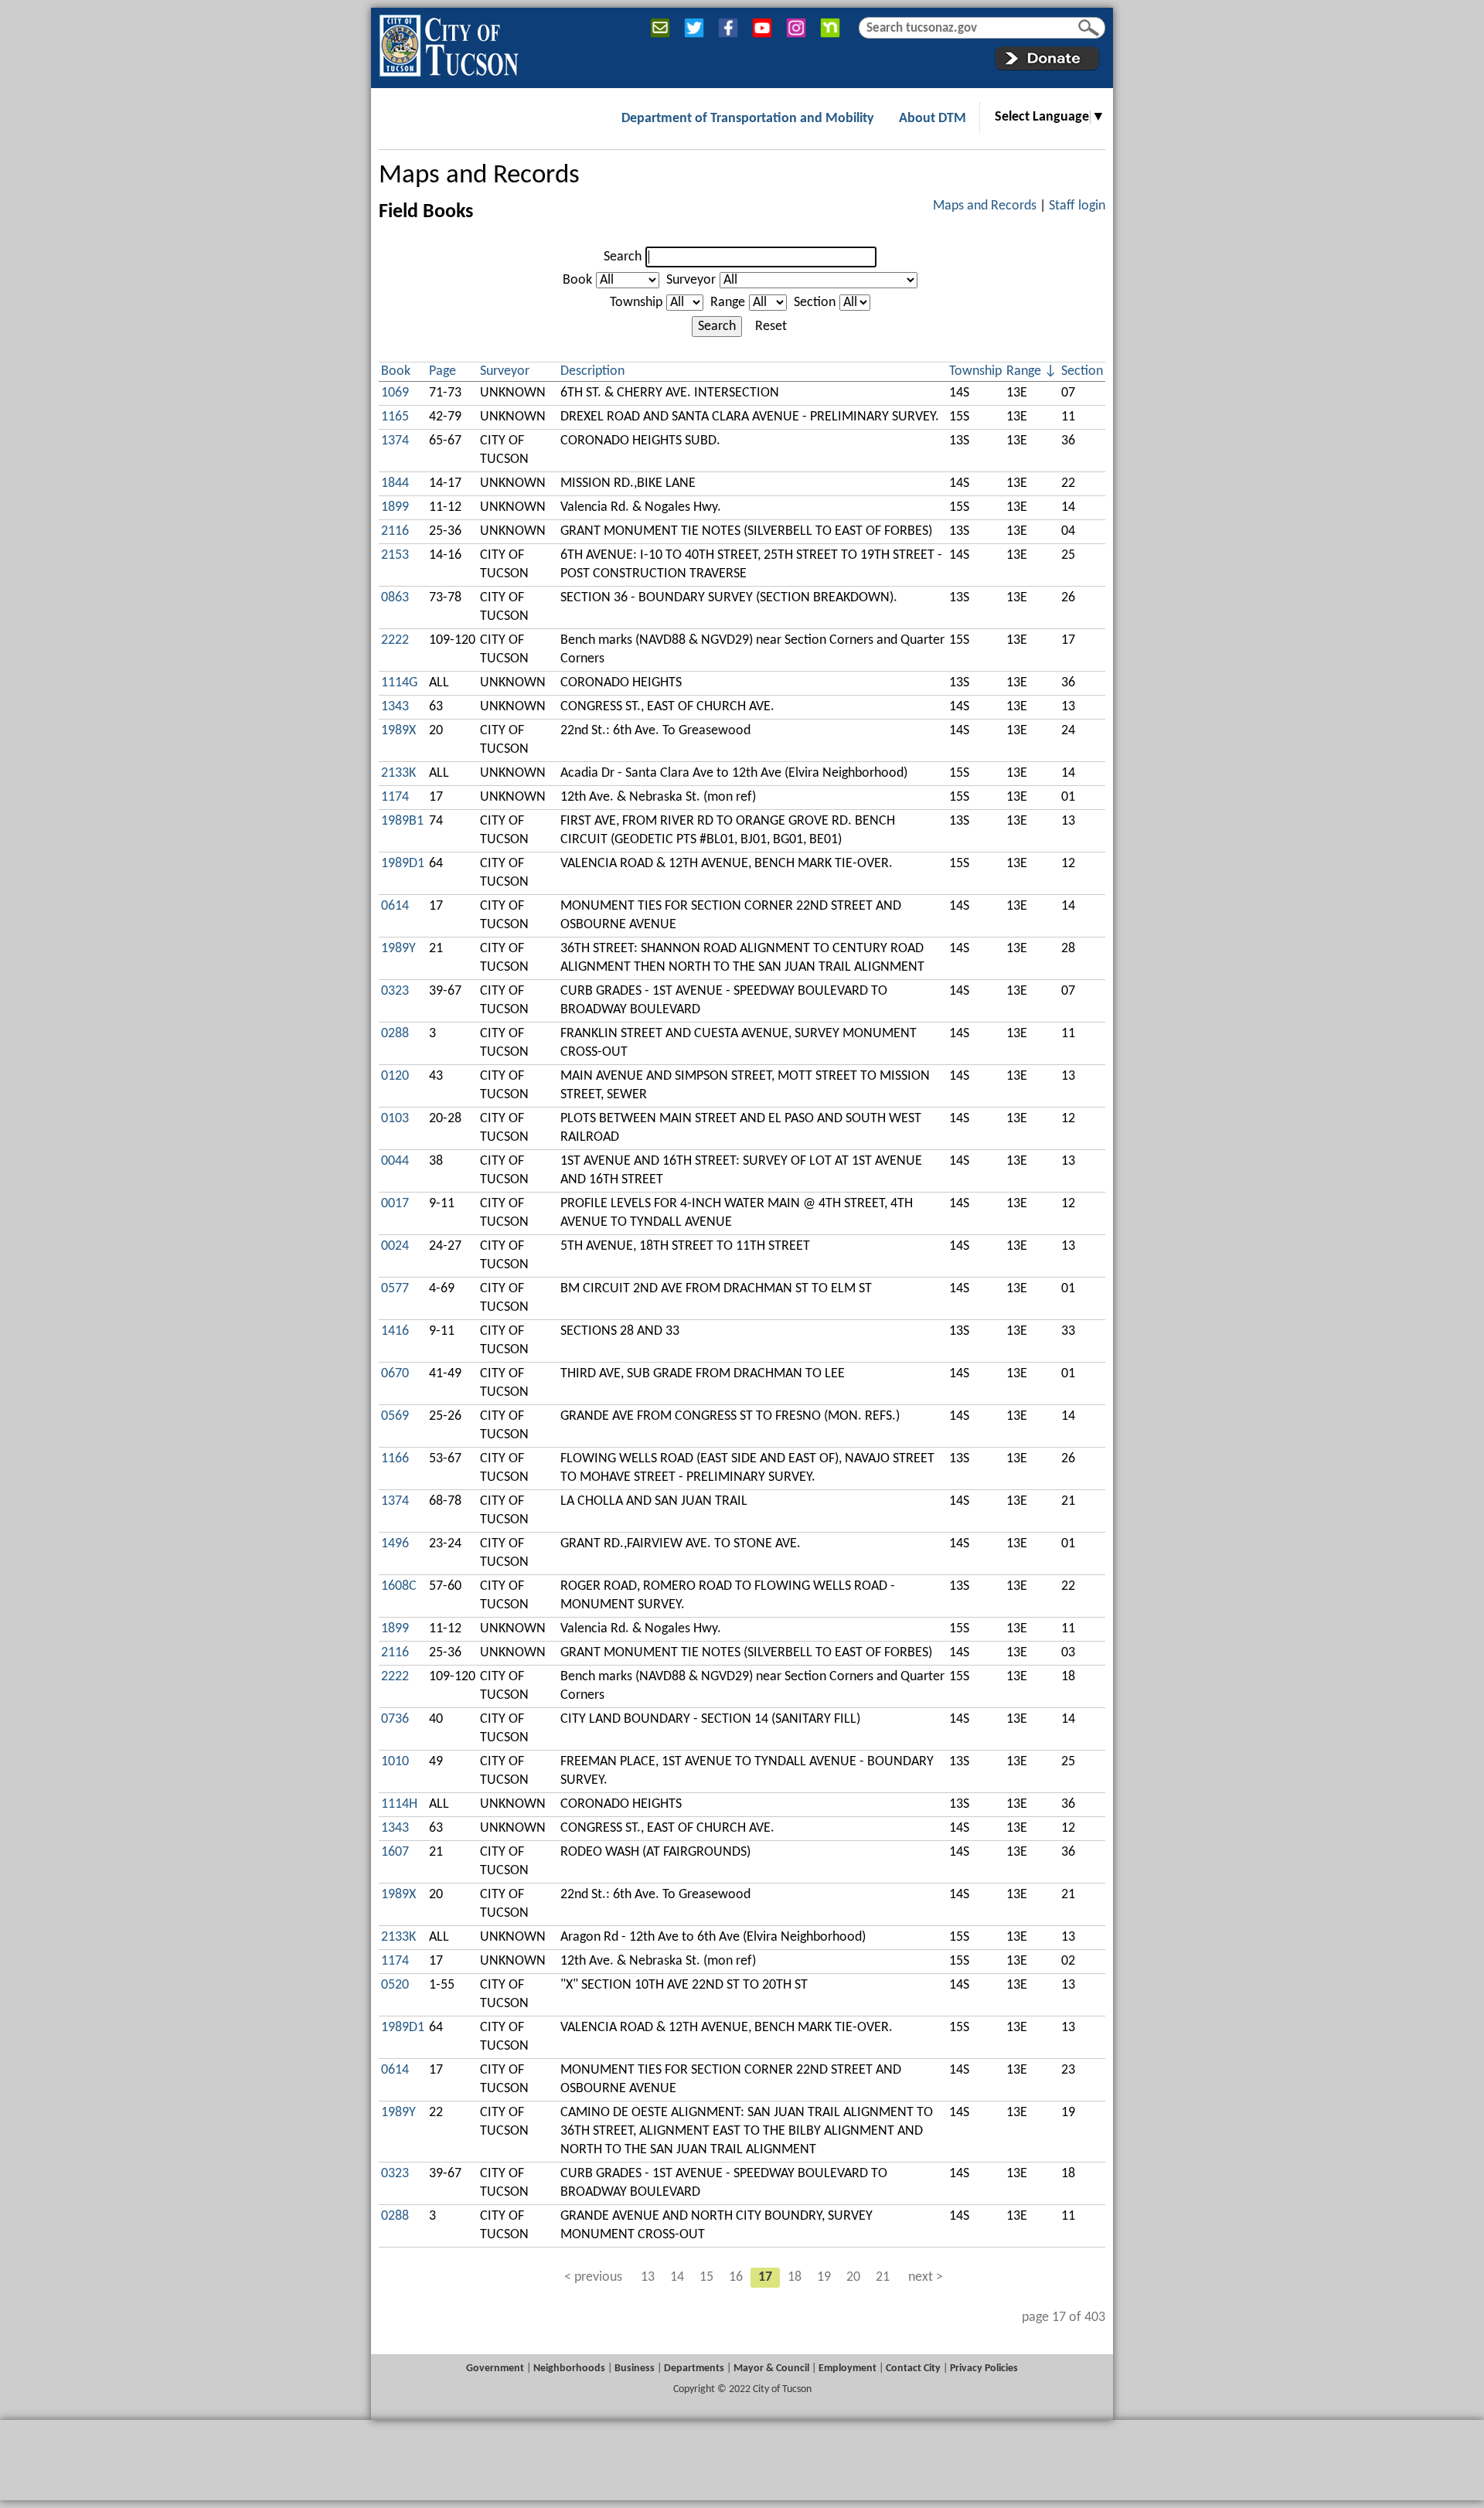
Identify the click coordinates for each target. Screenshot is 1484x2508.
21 (883, 2277)
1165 (395, 417)
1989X (398, 731)
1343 (395, 707)
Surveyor (691, 280)
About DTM (933, 119)
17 (765, 2277)
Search (623, 257)
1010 (395, 1762)
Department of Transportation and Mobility (748, 119)
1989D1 (403, 864)
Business (635, 2368)
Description (592, 371)
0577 (395, 1289)
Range (728, 303)
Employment (848, 2368)
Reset (771, 327)
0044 (395, 1161)
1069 (395, 393)
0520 (395, 1985)
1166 (395, 1459)
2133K (398, 773)
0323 (395, 991)
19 (824, 2277)
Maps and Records (479, 176)
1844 (395, 483)
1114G (399, 683)
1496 (395, 1544)
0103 (395, 1119)
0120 (395, 1076)
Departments (694, 2368)
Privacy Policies (984, 2368)
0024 (395, 1246)
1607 (395, 1852)
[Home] (449, 43)
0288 (395, 1034)
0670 (395, 1374)
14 (677, 2277)
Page (442, 371)
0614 (395, 906)
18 (795, 2277)
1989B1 (402, 821)
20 (853, 2277)
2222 (395, 640)
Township (636, 303)
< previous (593, 2277)
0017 (395, 1204)
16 (736, 2277)
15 (706, 2277)
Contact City (913, 2368)
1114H (399, 1804)
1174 (395, 797)
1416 (395, 1331)
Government (495, 2368)
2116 (395, 531)
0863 (395, 598)
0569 (395, 1416)
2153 (395, 555)
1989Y (398, 949)
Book (577, 280)
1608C (399, 1586)
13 (648, 2277)
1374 (395, 441)
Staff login (1077, 206)
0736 (395, 1719)
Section (815, 303)
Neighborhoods (569, 2368)
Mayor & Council (771, 2368)
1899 (395, 507)
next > (926, 2277)
